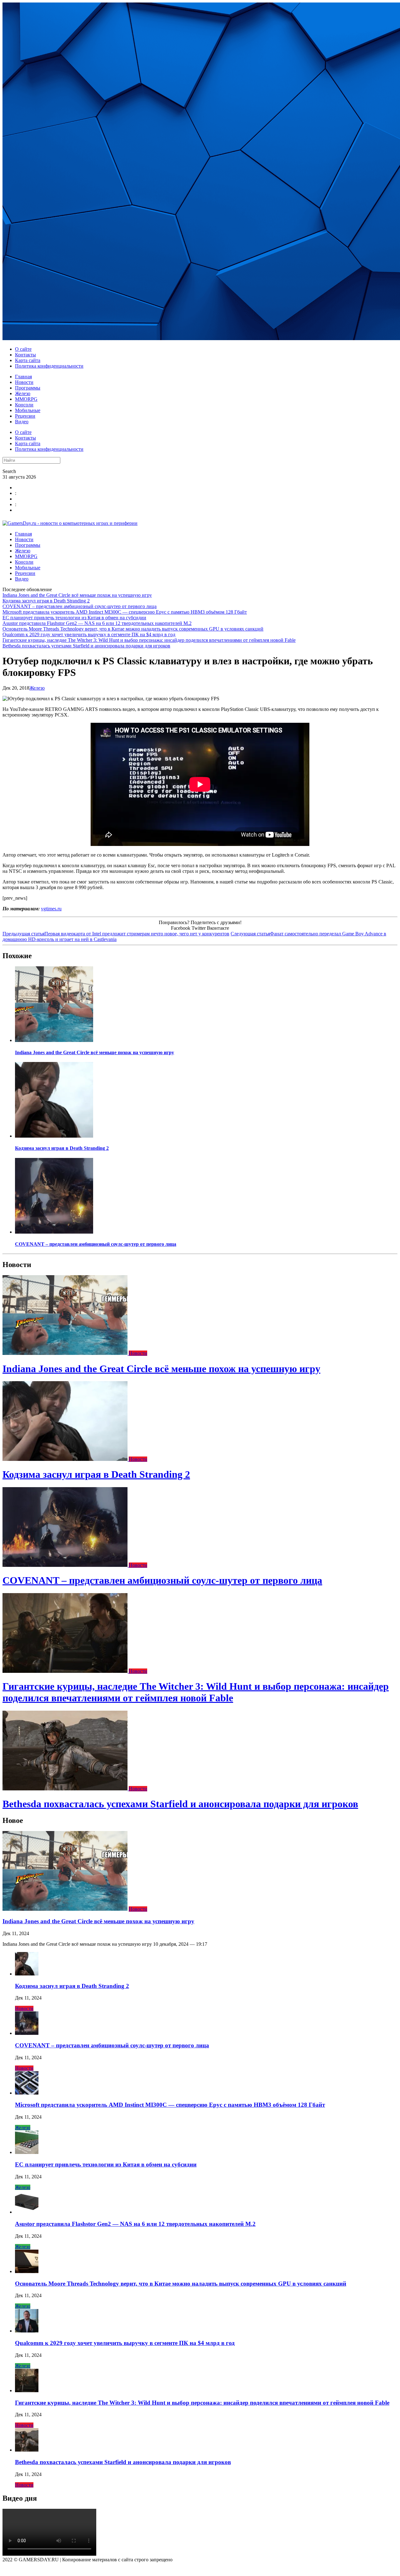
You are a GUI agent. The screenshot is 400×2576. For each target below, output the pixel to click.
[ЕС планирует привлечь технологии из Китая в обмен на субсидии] (27, 2152)
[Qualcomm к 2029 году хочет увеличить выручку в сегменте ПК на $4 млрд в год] (27, 2331)
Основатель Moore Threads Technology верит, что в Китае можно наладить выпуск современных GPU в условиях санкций (133, 629)
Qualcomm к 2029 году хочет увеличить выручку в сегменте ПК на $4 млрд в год (89, 634)
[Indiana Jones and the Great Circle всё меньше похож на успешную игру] (54, 1040)
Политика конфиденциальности (49, 366)
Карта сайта (28, 360)
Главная (23, 377)
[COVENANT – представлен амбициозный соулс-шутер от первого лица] (54, 1232)
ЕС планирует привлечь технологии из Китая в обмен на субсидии (74, 618)
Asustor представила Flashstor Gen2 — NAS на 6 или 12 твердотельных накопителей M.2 (97, 623)
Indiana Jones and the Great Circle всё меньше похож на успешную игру (77, 595)
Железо (23, 393)
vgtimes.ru (51, 909)
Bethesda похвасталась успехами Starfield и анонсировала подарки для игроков (86, 646)
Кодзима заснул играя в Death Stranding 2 (46, 601)
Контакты (25, 355)
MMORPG (26, 399)
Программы (28, 388)
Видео (22, 422)
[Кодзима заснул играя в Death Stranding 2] (54, 1136)
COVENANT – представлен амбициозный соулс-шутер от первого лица (80, 606)
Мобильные (28, 410)
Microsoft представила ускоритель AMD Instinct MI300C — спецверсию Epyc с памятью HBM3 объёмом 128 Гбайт (125, 612)
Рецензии (25, 416)
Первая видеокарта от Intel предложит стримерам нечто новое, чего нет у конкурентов (116, 934)
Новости (24, 382)
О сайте (23, 349)
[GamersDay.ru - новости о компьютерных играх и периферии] (70, 523)
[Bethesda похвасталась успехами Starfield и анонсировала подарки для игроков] (66, 1789)
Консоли (24, 405)
